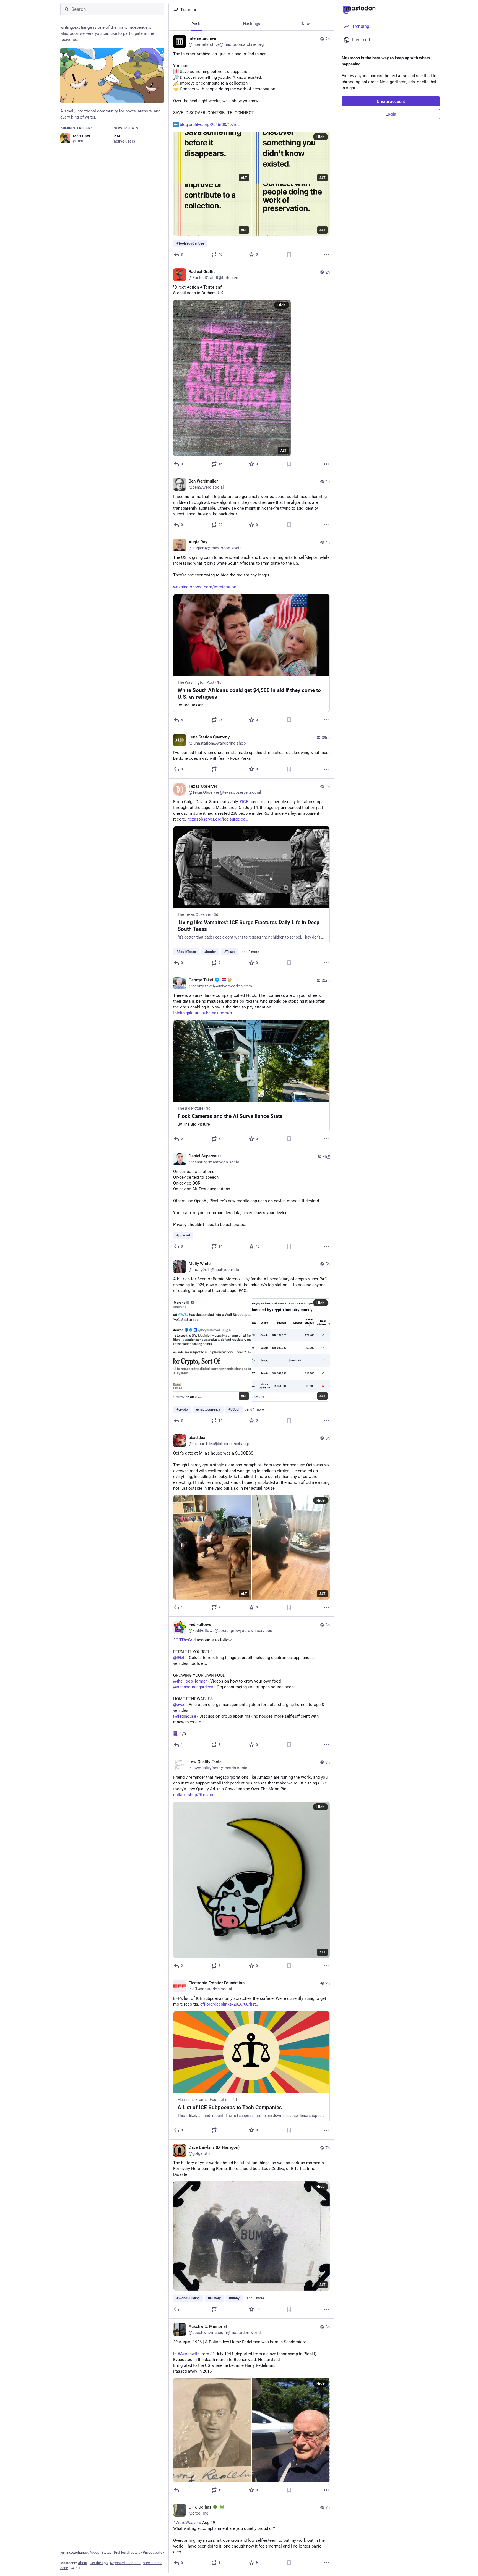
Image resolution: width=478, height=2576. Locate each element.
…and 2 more (249, 952)
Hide (321, 137)
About (94, 2552)
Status (106, 2552)
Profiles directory (127, 2552)
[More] (326, 255)
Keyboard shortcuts (125, 2563)
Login (391, 114)
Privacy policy (153, 2552)
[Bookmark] (289, 255)
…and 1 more (254, 1409)
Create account (391, 101)
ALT (244, 178)
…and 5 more (254, 2298)
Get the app (99, 2563)
